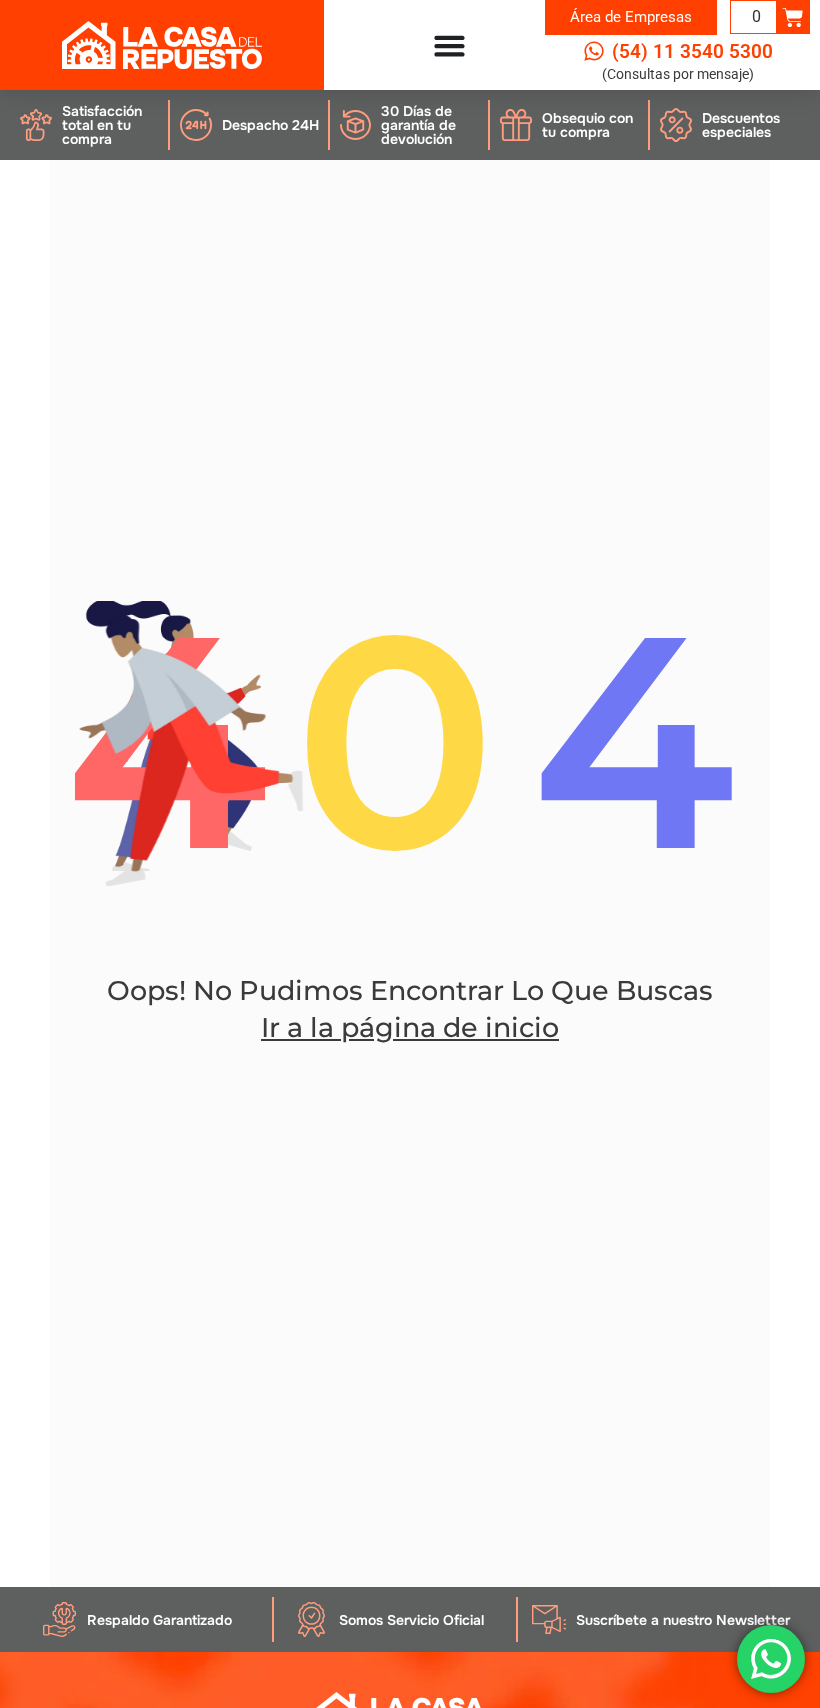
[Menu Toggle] (449, 45)
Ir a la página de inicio (410, 1027)
